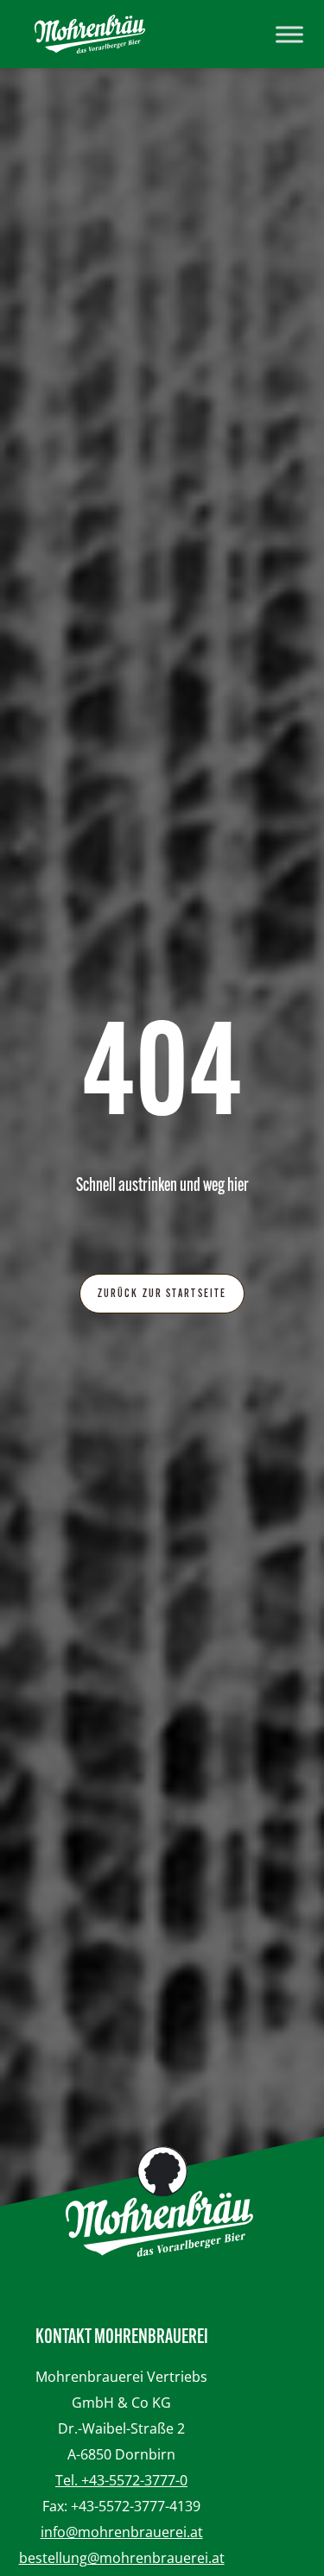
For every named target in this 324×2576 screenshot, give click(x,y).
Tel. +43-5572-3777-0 (121, 2480)
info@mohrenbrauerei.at (122, 2532)
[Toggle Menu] (289, 34)
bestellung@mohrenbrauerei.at (122, 2558)
